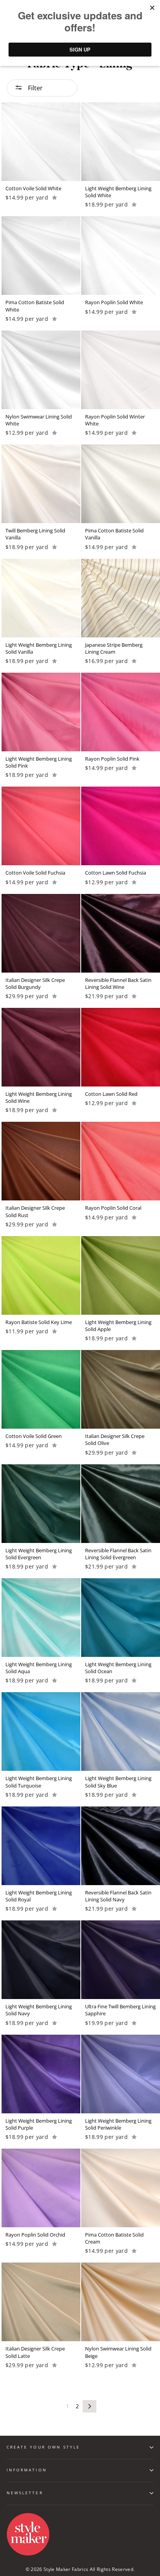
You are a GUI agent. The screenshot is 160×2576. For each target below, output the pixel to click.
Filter (35, 88)
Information (27, 2470)
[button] (55, 197)
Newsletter (25, 2493)
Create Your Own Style (43, 2447)
